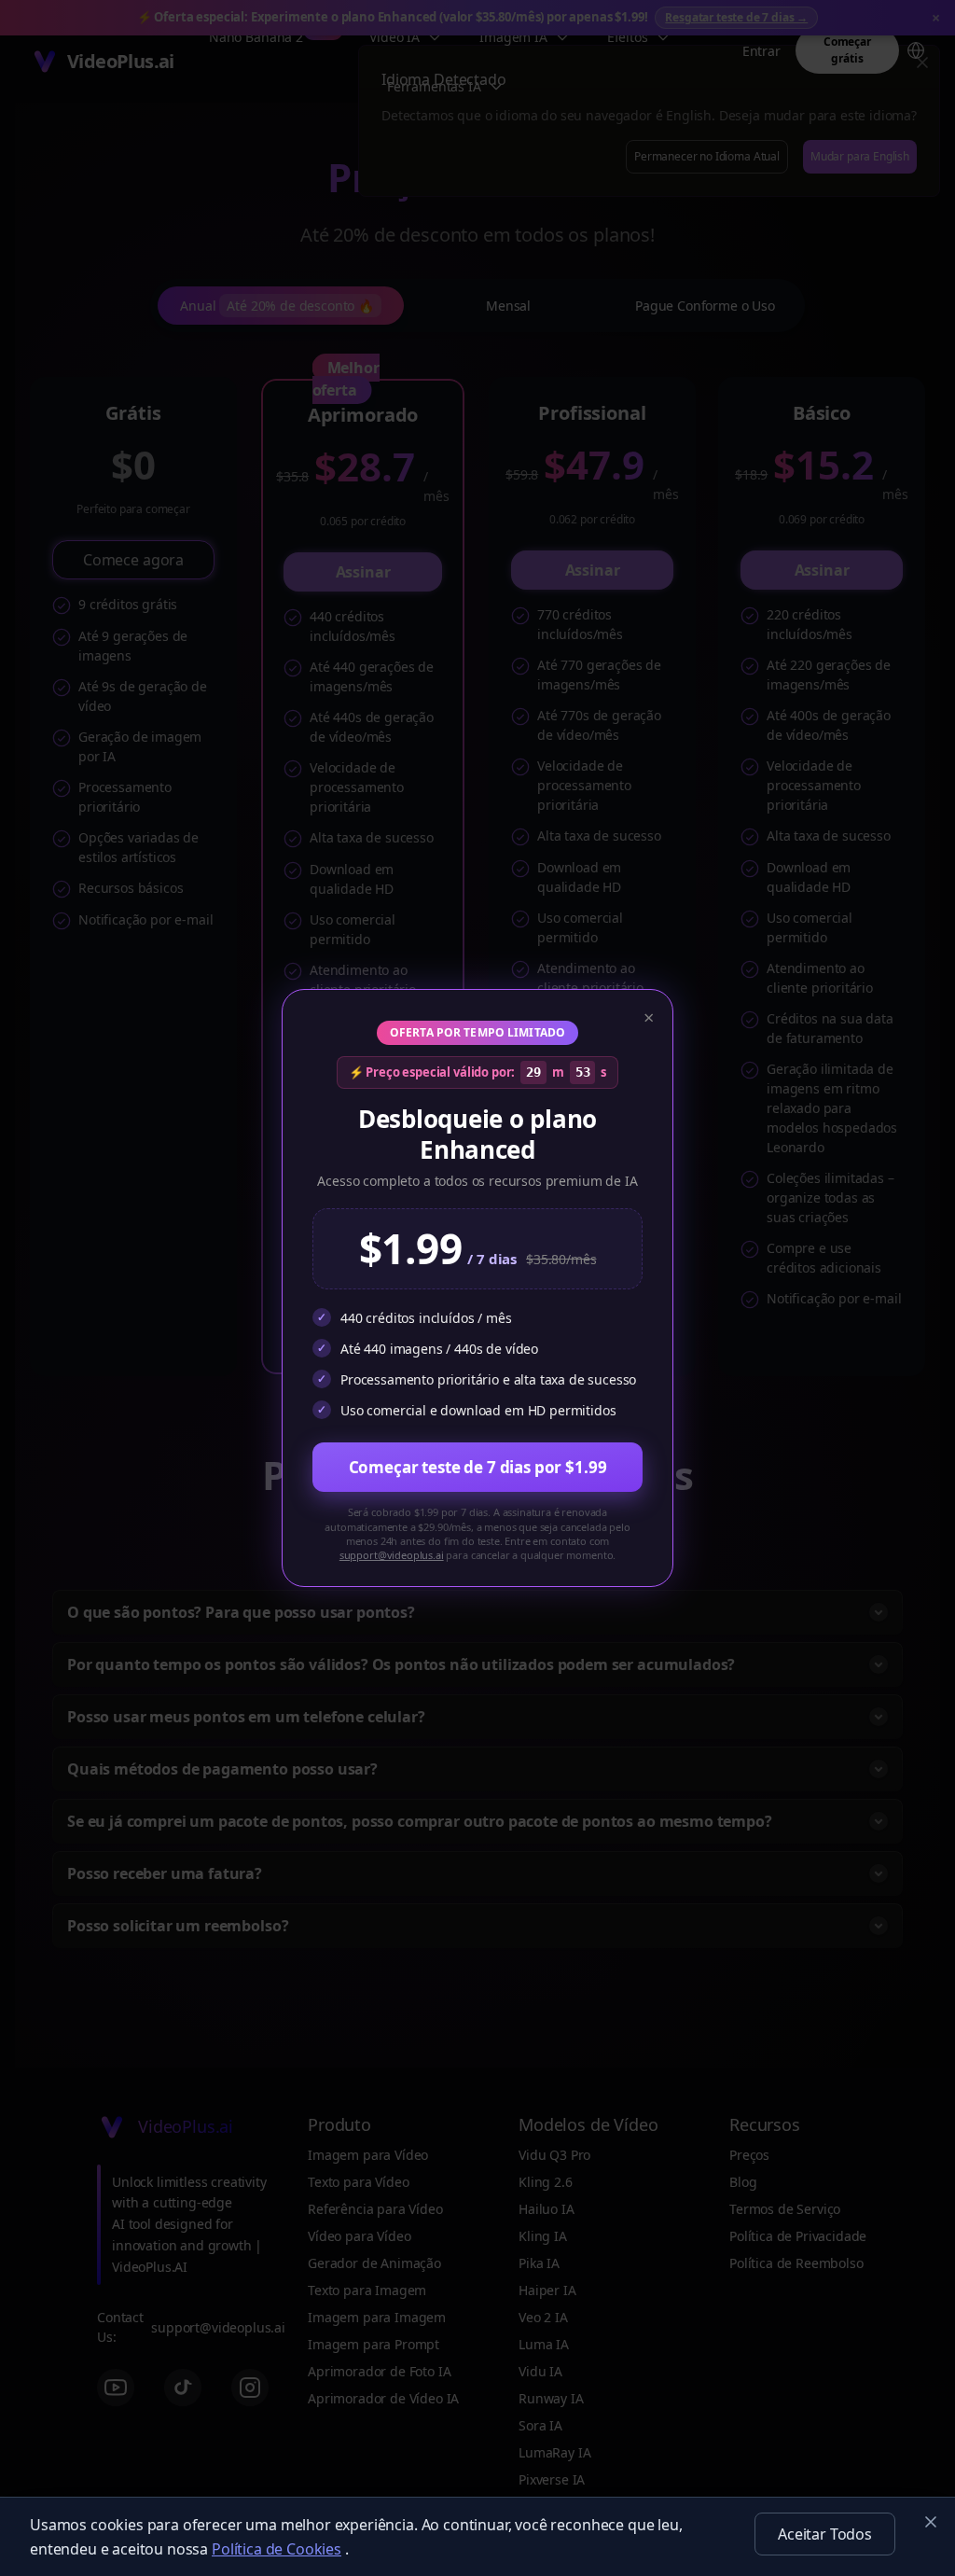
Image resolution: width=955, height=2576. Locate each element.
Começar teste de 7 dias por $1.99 (478, 1467)
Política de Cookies (277, 2549)
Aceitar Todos (825, 2534)
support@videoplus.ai (392, 1555)
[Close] (931, 2522)
